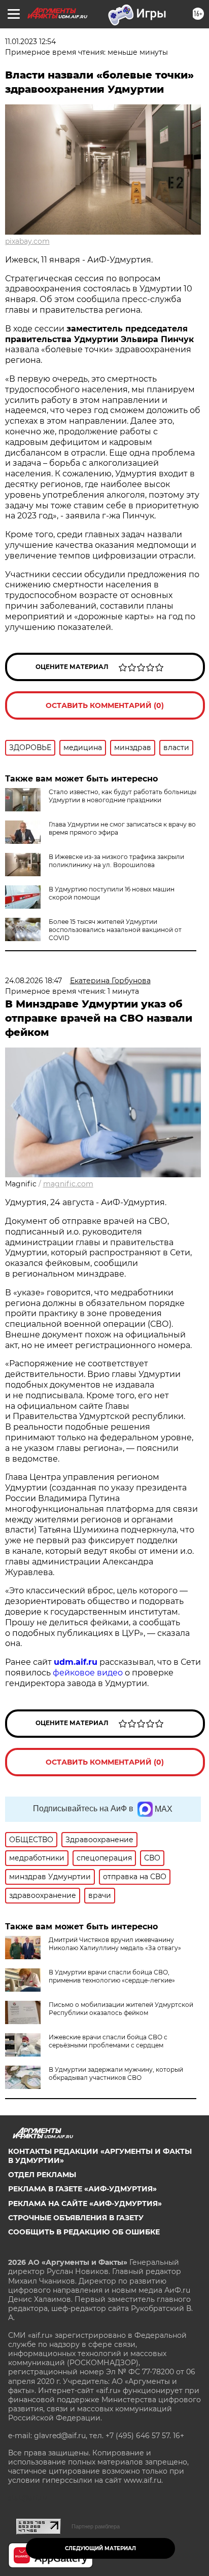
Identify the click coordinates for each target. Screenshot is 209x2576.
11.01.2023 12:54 (30, 42)
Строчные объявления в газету (76, 2218)
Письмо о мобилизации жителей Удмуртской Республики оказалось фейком (121, 2009)
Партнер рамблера (96, 2526)
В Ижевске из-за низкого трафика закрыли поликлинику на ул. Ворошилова (116, 861)
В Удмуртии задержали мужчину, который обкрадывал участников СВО (116, 2074)
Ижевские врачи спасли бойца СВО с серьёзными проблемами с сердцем (108, 2041)
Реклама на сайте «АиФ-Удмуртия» (85, 2204)
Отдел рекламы (42, 2175)
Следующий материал (100, 2548)
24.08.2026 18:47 (33, 981)
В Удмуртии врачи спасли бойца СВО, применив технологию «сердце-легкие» (112, 1976)
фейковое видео (88, 1673)
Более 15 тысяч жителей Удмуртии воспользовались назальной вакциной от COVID (115, 930)
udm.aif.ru (76, 1662)
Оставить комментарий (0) (105, 705)
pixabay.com (27, 241)
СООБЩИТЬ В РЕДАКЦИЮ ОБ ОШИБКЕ (84, 2232)
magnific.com (68, 1184)
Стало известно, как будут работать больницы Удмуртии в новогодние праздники (123, 796)
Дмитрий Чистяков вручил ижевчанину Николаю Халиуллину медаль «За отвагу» (115, 1944)
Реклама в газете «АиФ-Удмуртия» (82, 2189)
